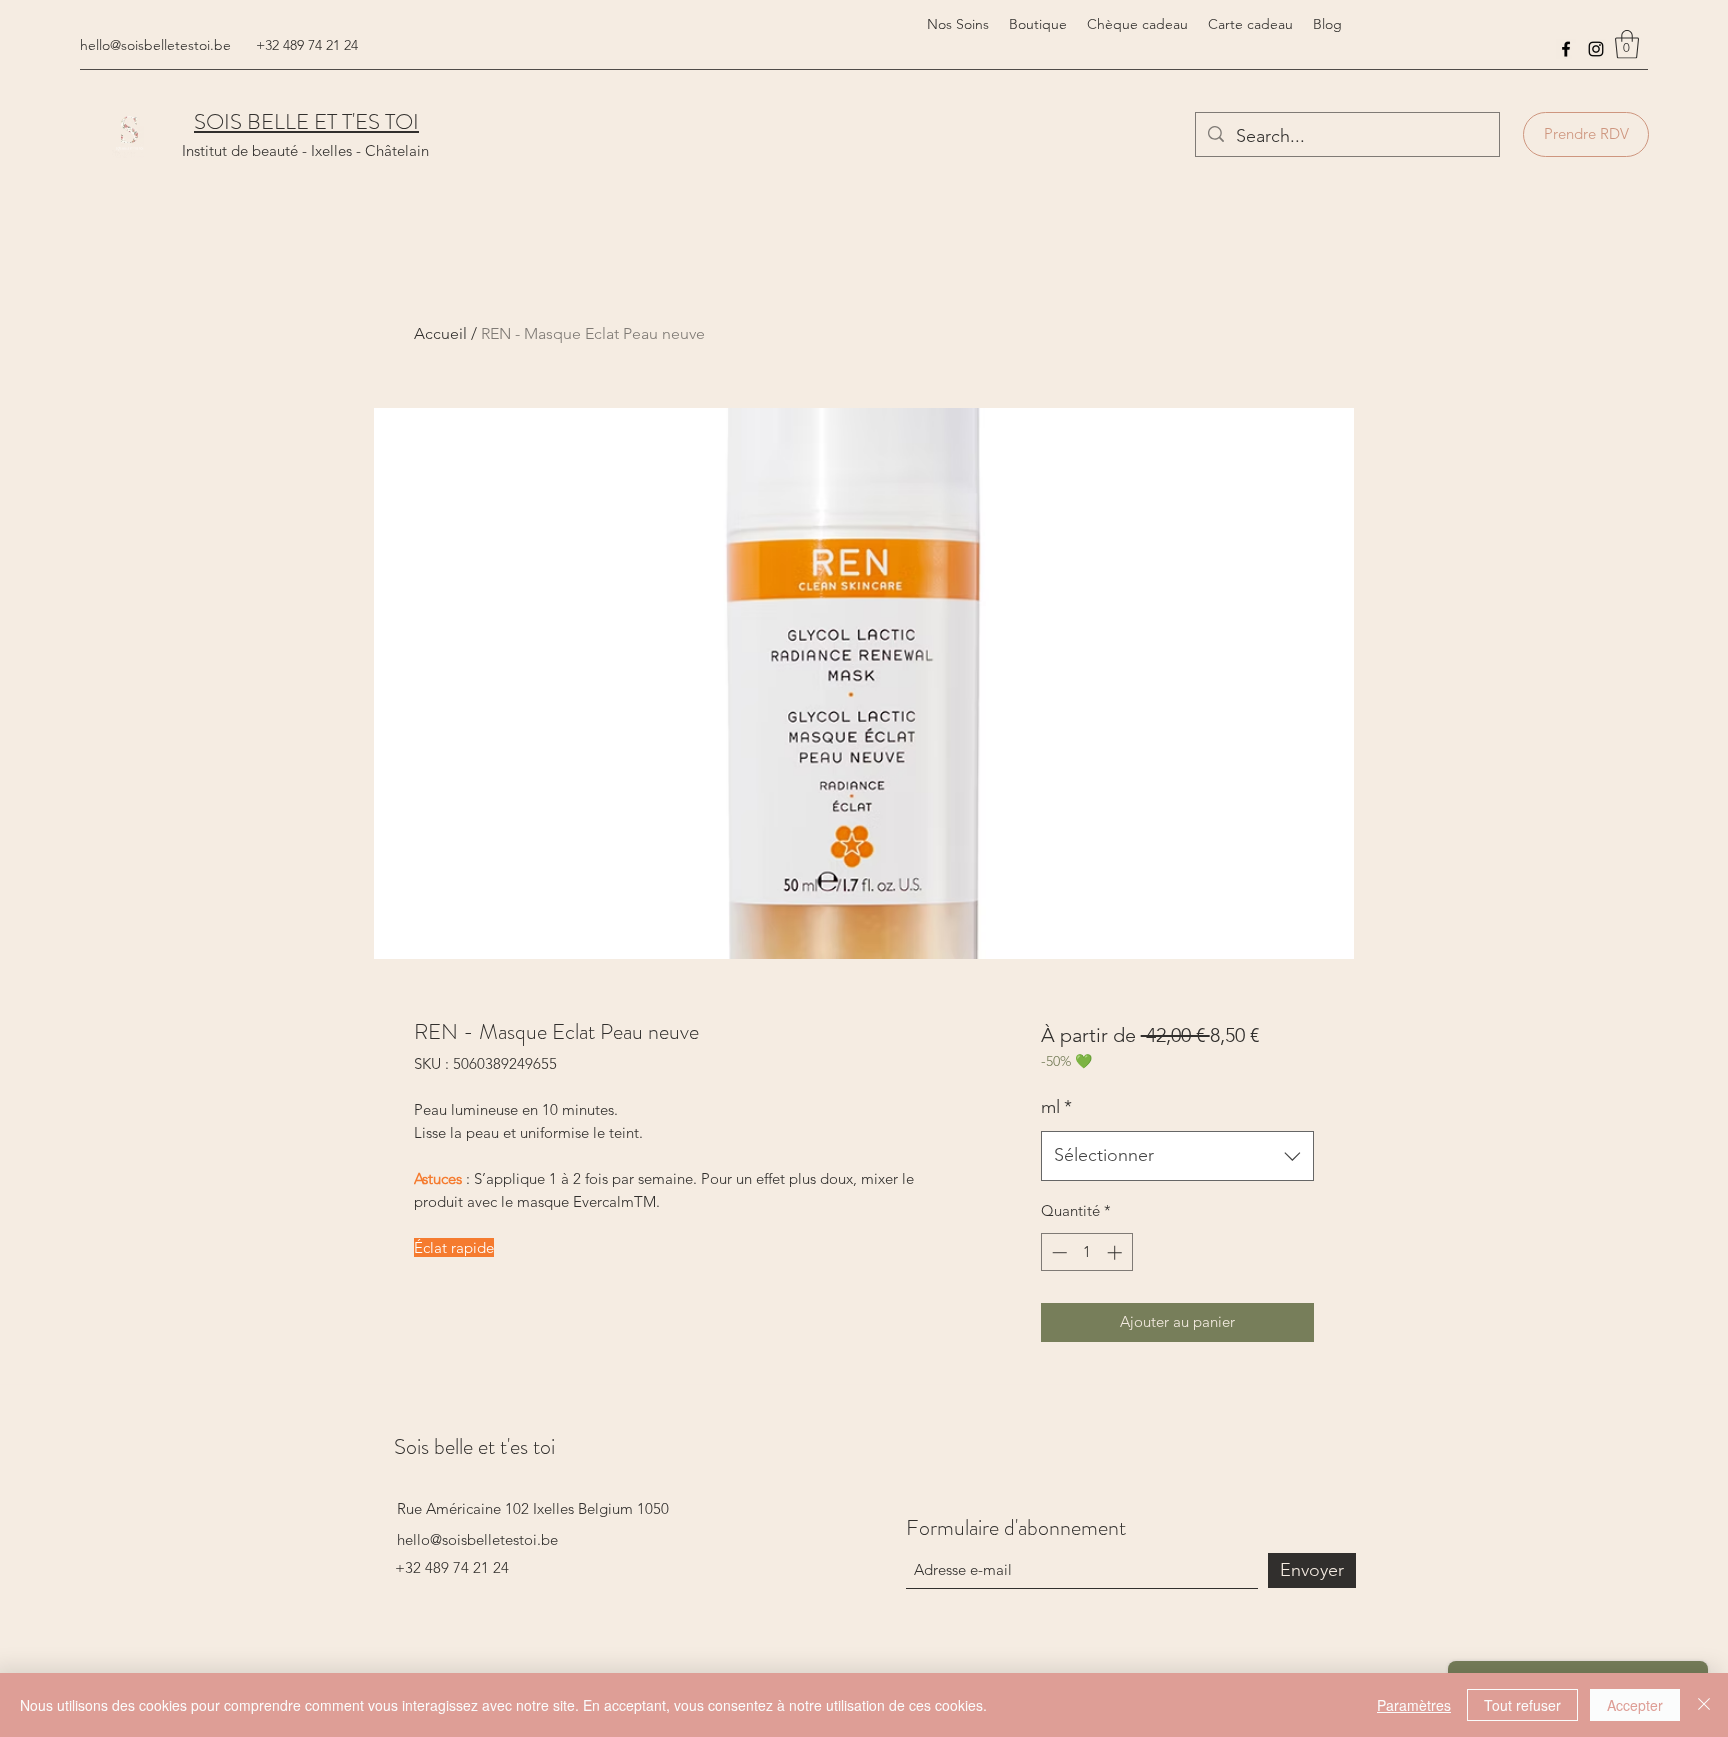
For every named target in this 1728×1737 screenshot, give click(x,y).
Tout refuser (1522, 1705)
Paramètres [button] (1414, 1705)
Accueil (440, 333)
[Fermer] (1704, 1705)
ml (1056, 1107)
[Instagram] (1596, 49)
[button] (1627, 44)
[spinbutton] (1086, 1252)
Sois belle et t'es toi (474, 1446)
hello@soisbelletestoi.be (155, 45)
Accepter (1635, 1705)
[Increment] (1116, 1252)
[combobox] (1177, 1156)
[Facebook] (1566, 49)
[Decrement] (1057, 1252)
